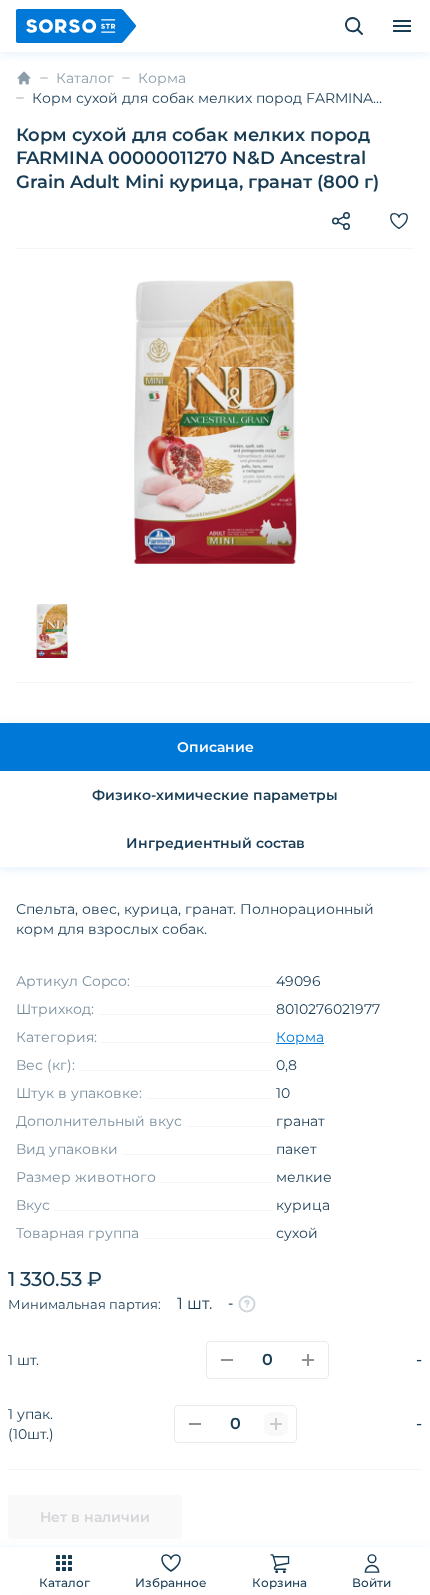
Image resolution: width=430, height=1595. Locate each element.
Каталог (64, 1582)
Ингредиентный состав (215, 843)
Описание (215, 747)
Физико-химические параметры (215, 795)
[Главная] (24, 78)
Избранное (171, 1582)
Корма (162, 78)
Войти (371, 1582)
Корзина (279, 1582)
